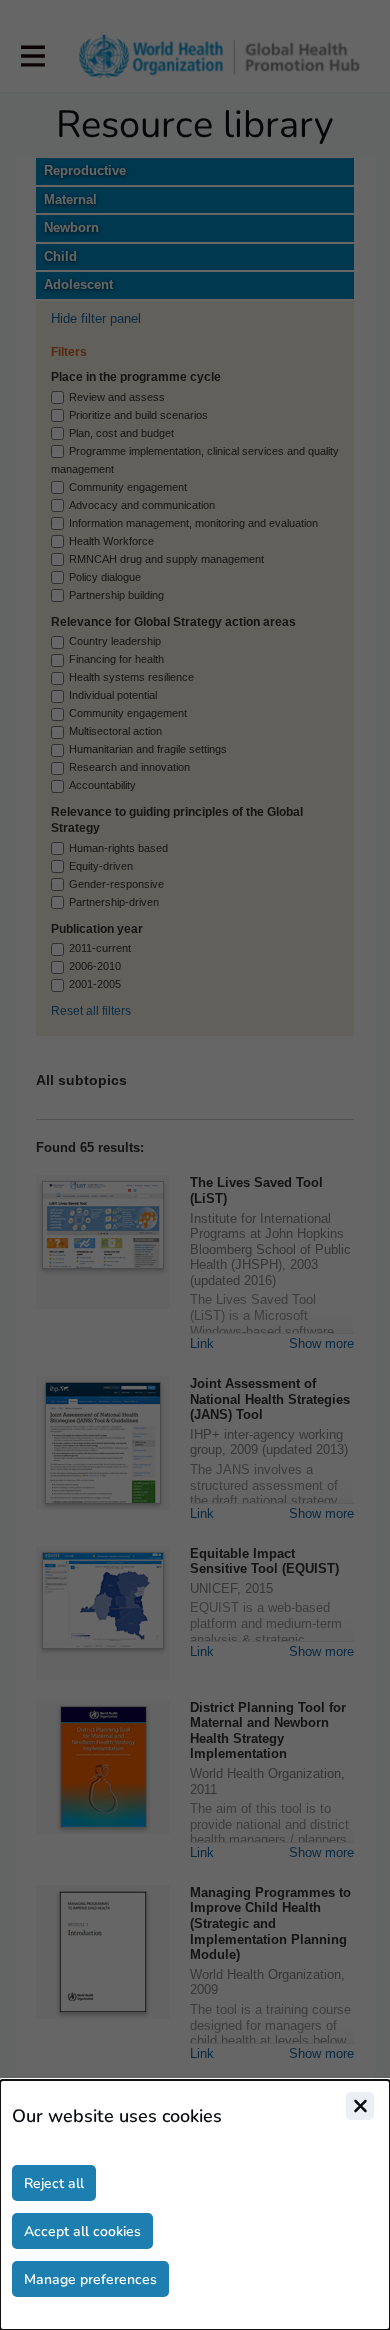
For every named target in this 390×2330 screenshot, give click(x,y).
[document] (195, 2205)
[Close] (360, 2106)
